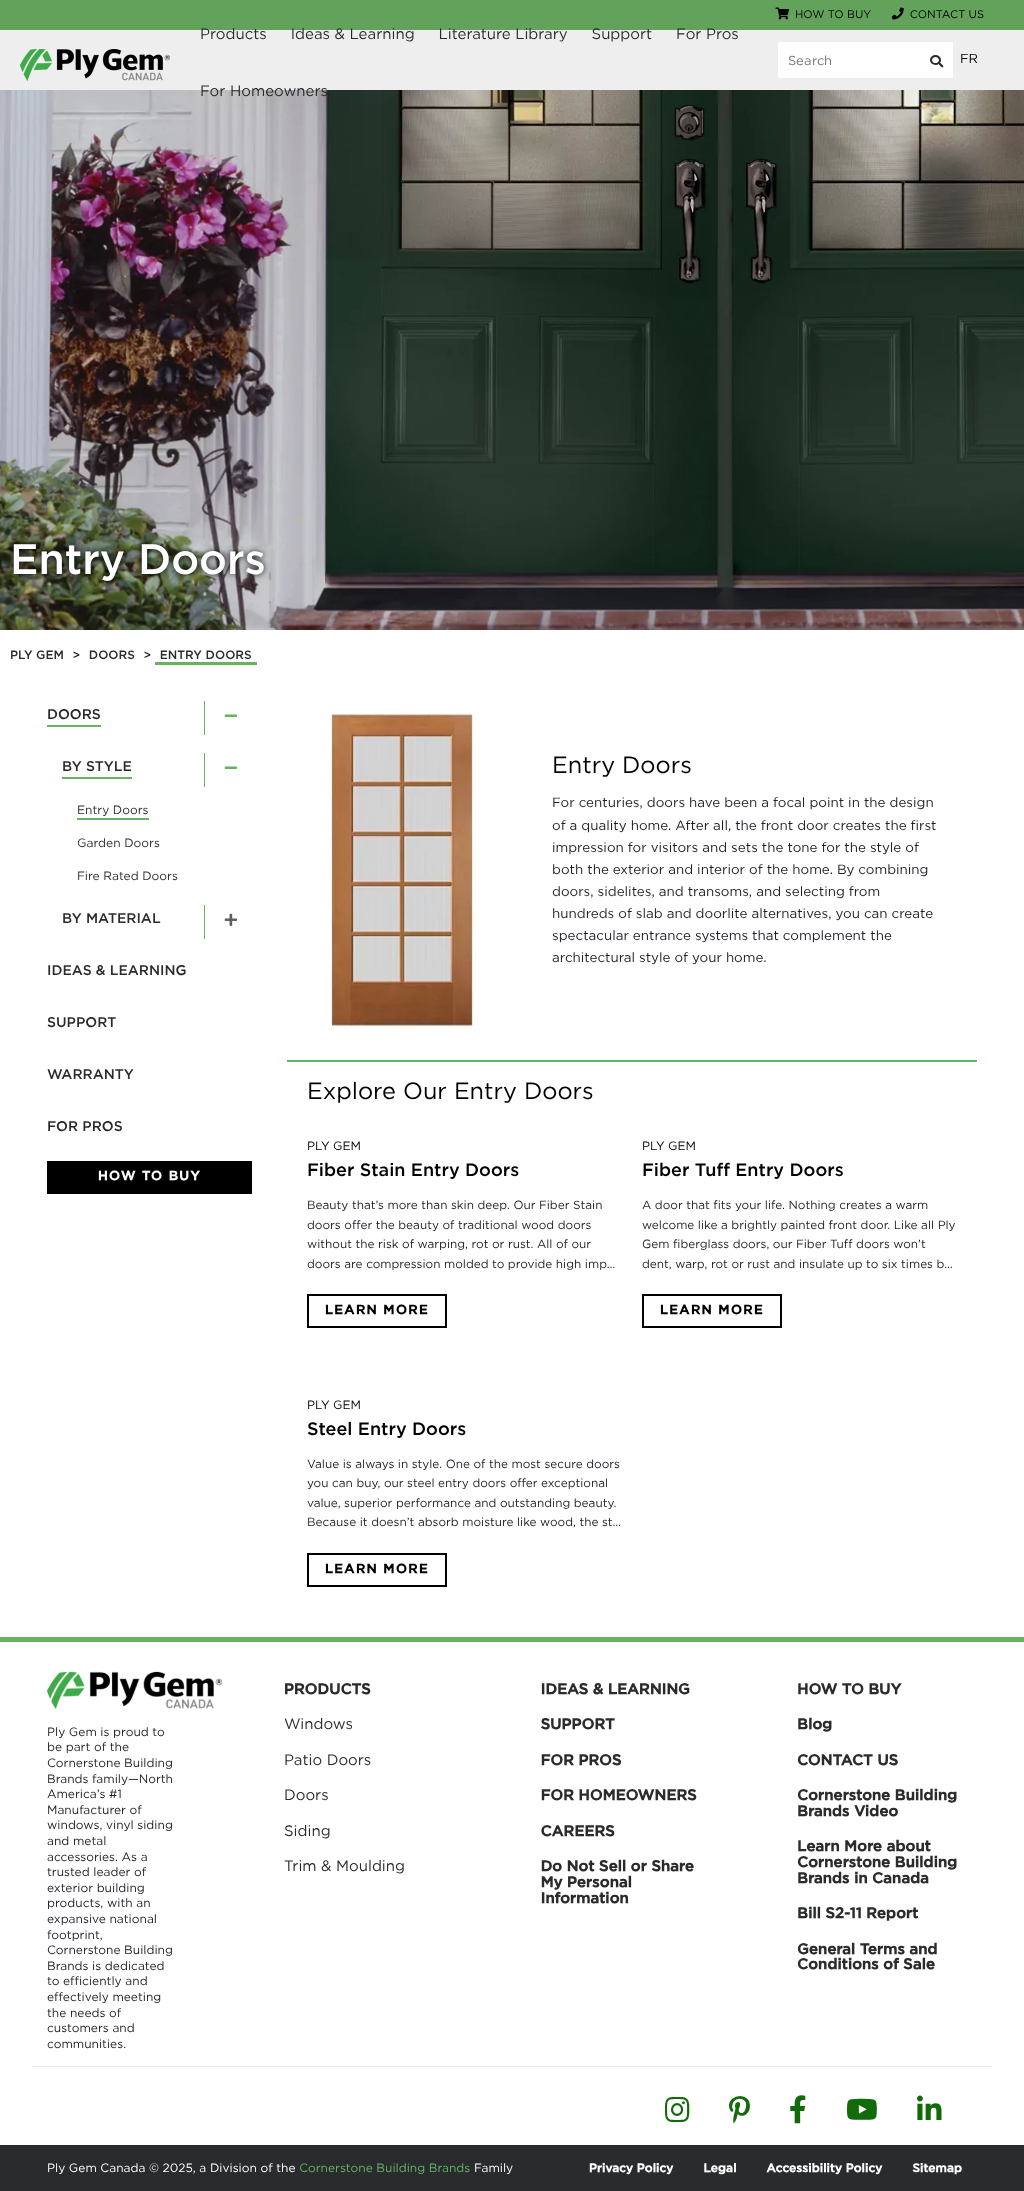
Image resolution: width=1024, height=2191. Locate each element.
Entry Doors (138, 559)
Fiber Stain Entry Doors (413, 1170)
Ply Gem (334, 1146)
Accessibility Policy (825, 2167)
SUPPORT (578, 1724)
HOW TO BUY (849, 1689)
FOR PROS (581, 1760)
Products (233, 34)
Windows (318, 1724)
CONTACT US (847, 1760)
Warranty (90, 1075)
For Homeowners (264, 91)
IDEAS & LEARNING (616, 1689)
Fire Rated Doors (127, 875)
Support (622, 34)
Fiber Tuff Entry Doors (743, 1170)
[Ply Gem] (95, 65)
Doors (74, 715)
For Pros (707, 34)
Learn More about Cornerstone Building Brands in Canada (877, 1861)
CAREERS (578, 1831)
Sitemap (937, 2167)
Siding (307, 1831)
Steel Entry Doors (386, 1429)
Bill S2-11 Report (857, 1913)
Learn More (377, 1310)
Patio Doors (327, 1760)
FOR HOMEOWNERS (619, 1795)
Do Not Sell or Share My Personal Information (617, 1881)
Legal (720, 2167)
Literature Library (503, 34)
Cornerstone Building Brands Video (877, 1803)
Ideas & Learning (353, 34)
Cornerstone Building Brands (384, 2167)
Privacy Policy (631, 2167)
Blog (814, 1724)
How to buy (833, 14)
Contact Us (947, 14)
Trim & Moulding (344, 1866)
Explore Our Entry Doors (450, 1091)
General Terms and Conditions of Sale (867, 1957)
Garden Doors (118, 842)
